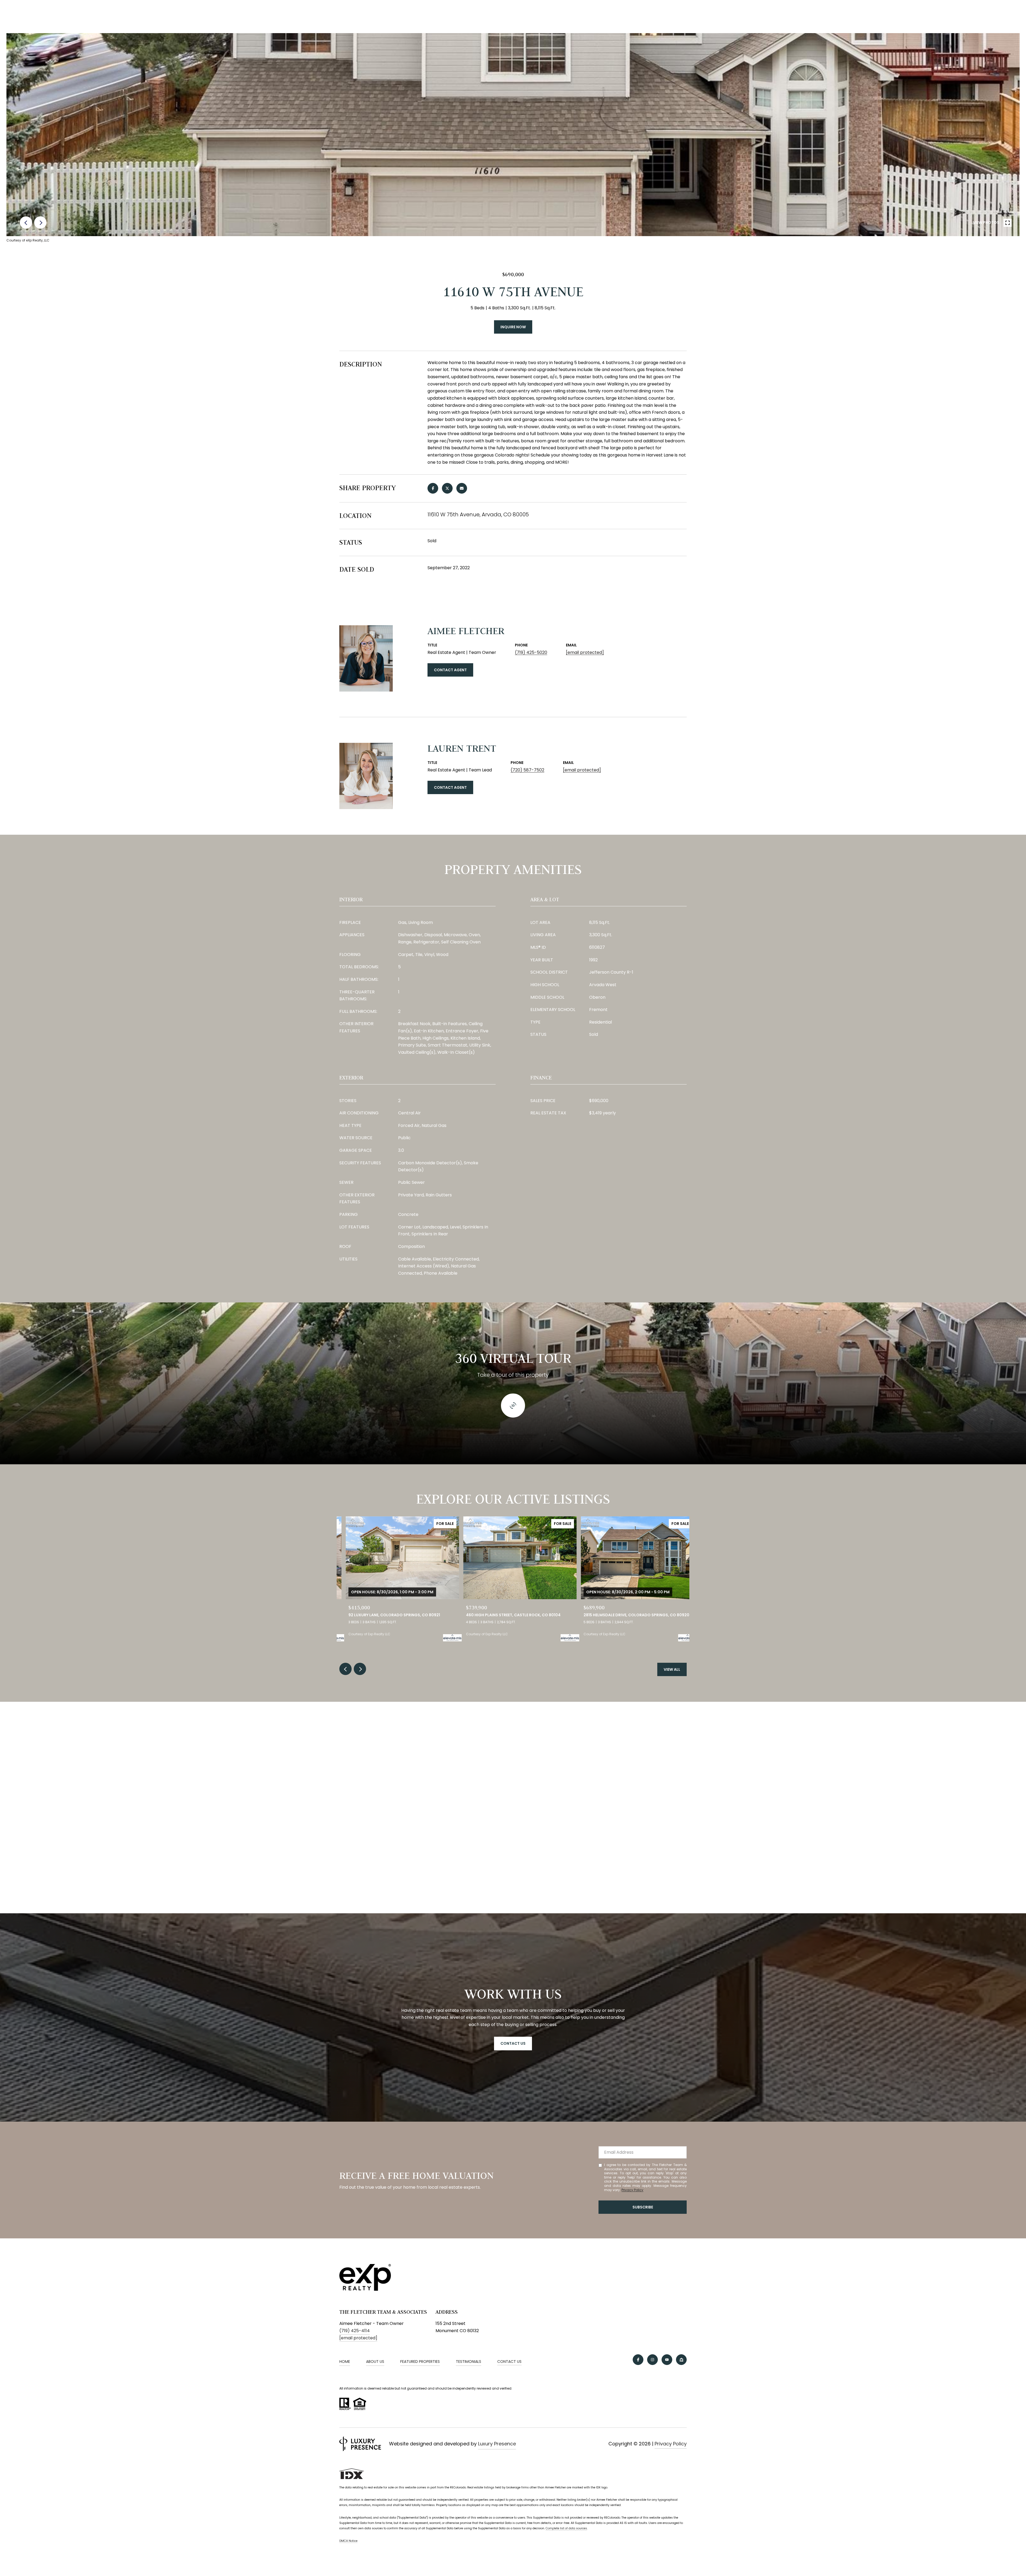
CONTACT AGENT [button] (450, 670)
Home (345, 2362)
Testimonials (469, 2362)
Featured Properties (420, 2362)
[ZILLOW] (681, 2360)
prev (26, 223)
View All (672, 1669)
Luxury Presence (497, 2444)
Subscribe (643, 2207)
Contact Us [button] (513, 2043)
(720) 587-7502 (527, 770)
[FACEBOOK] (638, 2360)
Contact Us (509, 2362)
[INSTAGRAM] (652, 2360)
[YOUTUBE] (667, 2360)
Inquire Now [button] (513, 327)
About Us (375, 2362)
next (40, 223)
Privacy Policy (632, 2190)
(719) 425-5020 (531, 652)
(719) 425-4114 (355, 2331)
